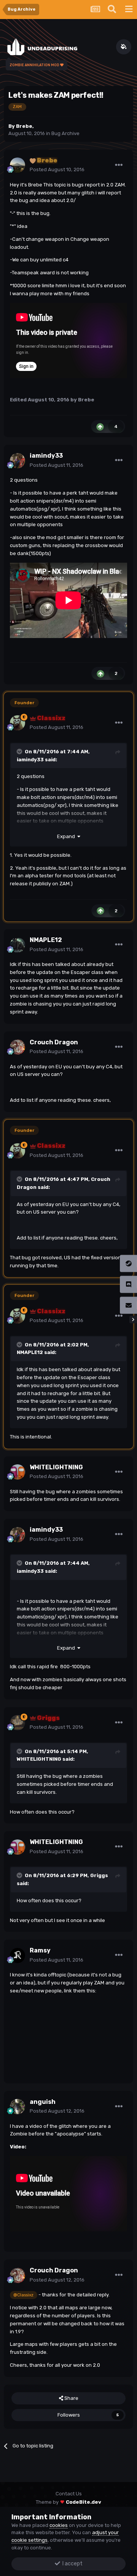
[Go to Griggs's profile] (18, 1723)
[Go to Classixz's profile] (18, 723)
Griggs (99, 1875)
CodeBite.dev (84, 2502)
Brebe (24, 126)
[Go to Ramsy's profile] (18, 1955)
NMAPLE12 (30, 1352)
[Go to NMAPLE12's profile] (18, 945)
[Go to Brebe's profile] (18, 165)
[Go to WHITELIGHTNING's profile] (18, 1472)
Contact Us (69, 2494)
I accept (71, 2564)
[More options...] (119, 165)
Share (71, 2398)
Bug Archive (65, 133)
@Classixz (23, 2295)
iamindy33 (30, 760)
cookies (59, 2525)
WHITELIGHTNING (39, 1759)
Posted (57, 169)
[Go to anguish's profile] (18, 2107)
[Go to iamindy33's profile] (18, 461)
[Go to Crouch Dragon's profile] (18, 1047)
